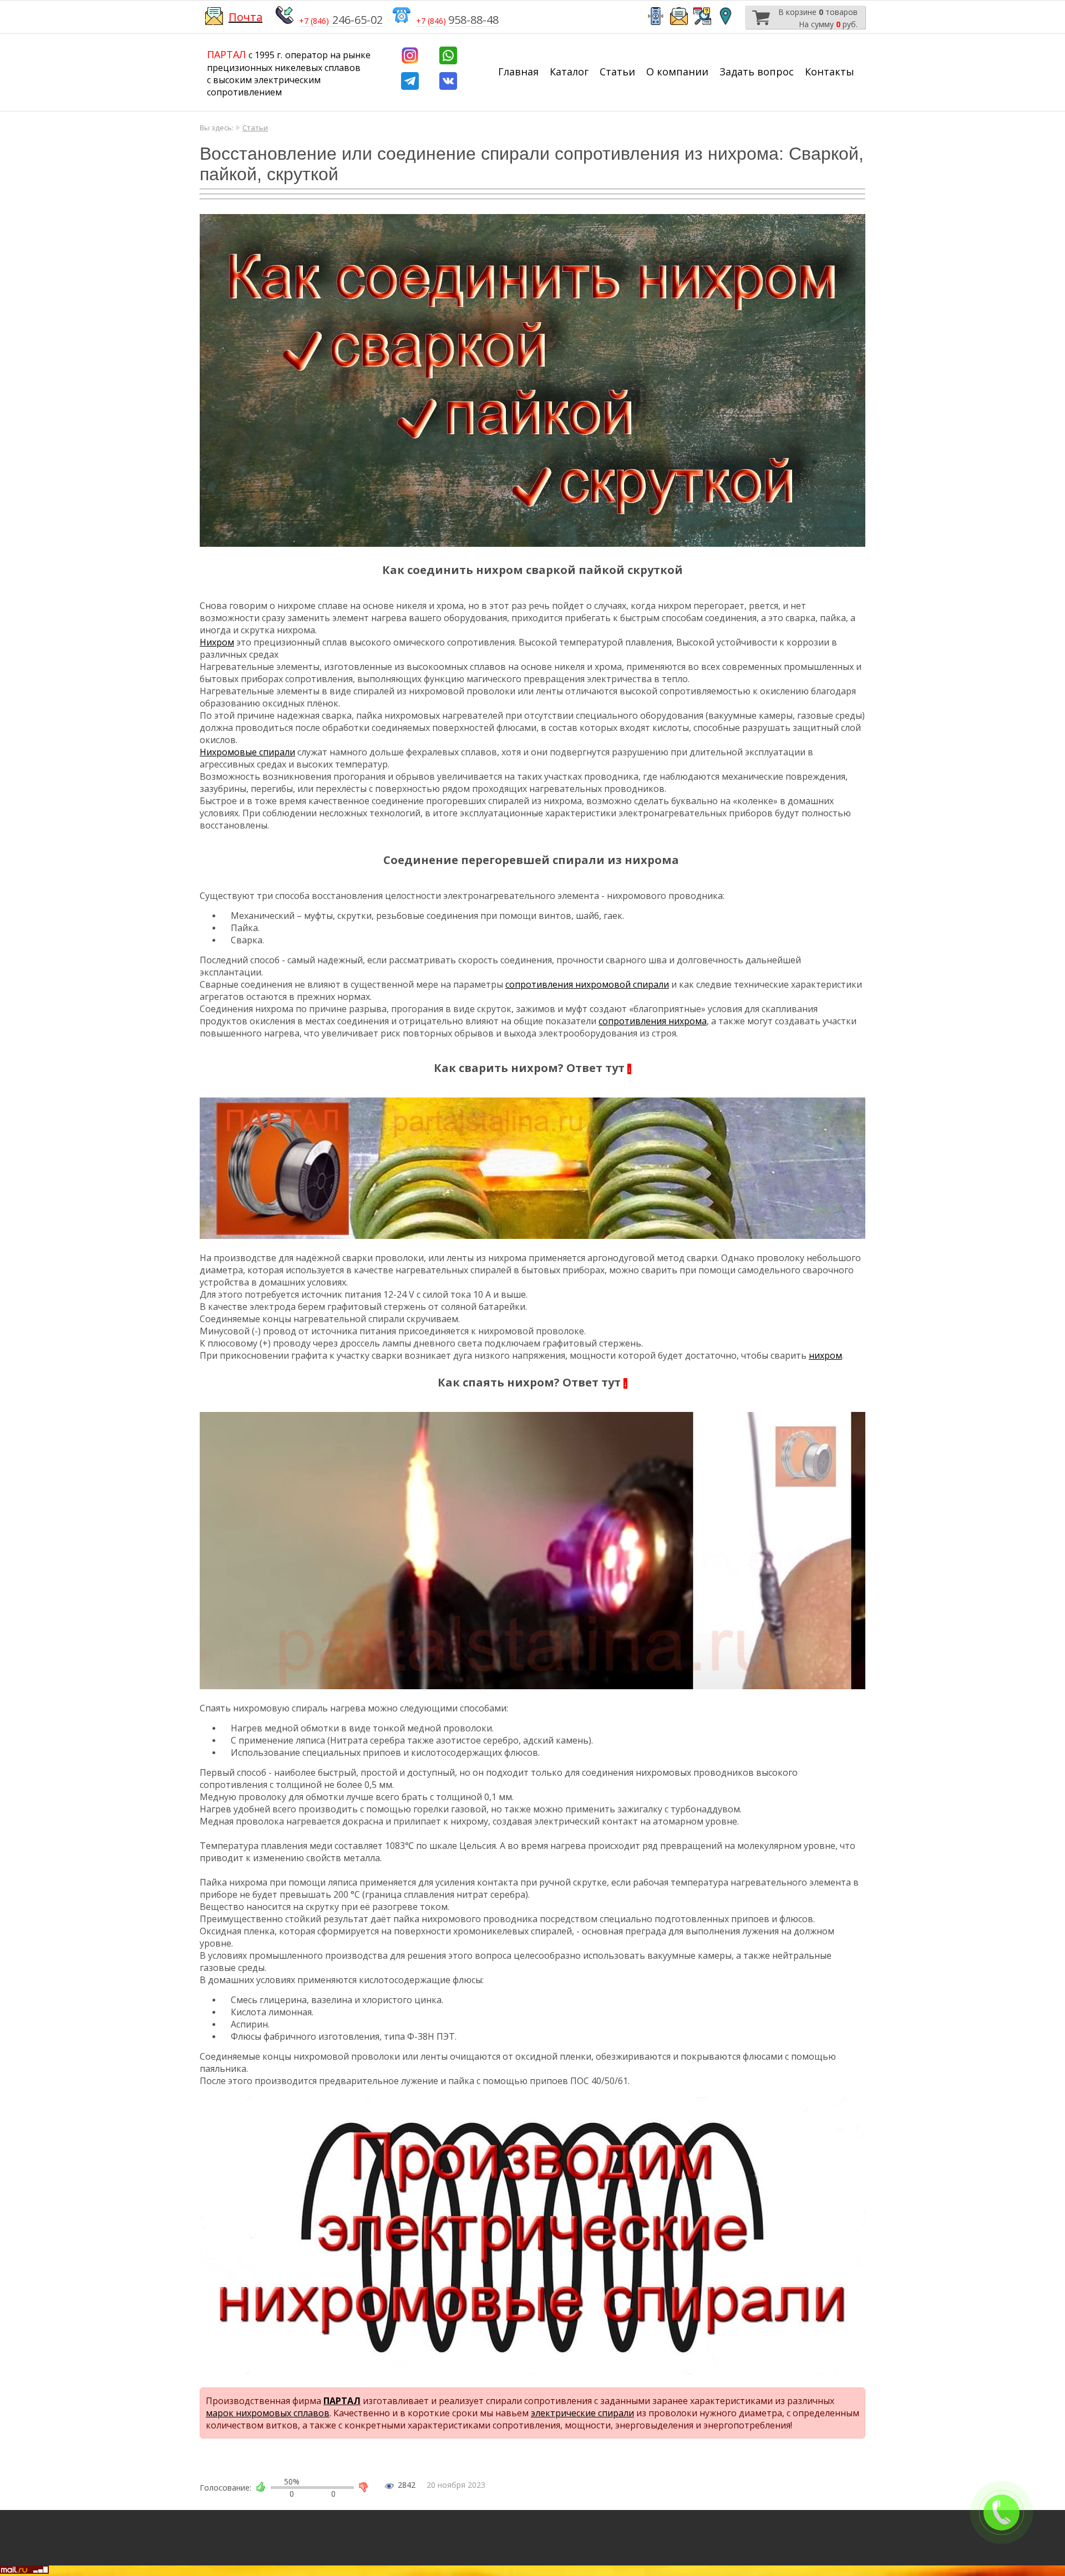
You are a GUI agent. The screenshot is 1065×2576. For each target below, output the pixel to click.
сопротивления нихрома (653, 1021)
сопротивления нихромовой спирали (587, 984)
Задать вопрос (757, 72)
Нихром (217, 642)
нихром (825, 1355)
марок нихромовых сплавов (268, 2413)
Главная (518, 72)
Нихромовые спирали (247, 752)
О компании (677, 72)
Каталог (569, 72)
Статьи (617, 72)
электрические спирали (582, 2413)
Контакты (830, 72)
